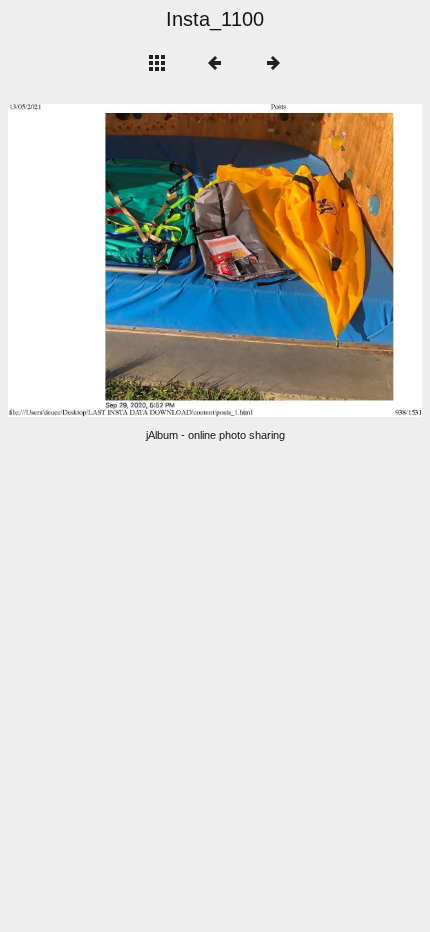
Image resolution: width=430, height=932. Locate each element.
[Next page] (298, 260)
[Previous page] (91, 260)
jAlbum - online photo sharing (215, 435)
